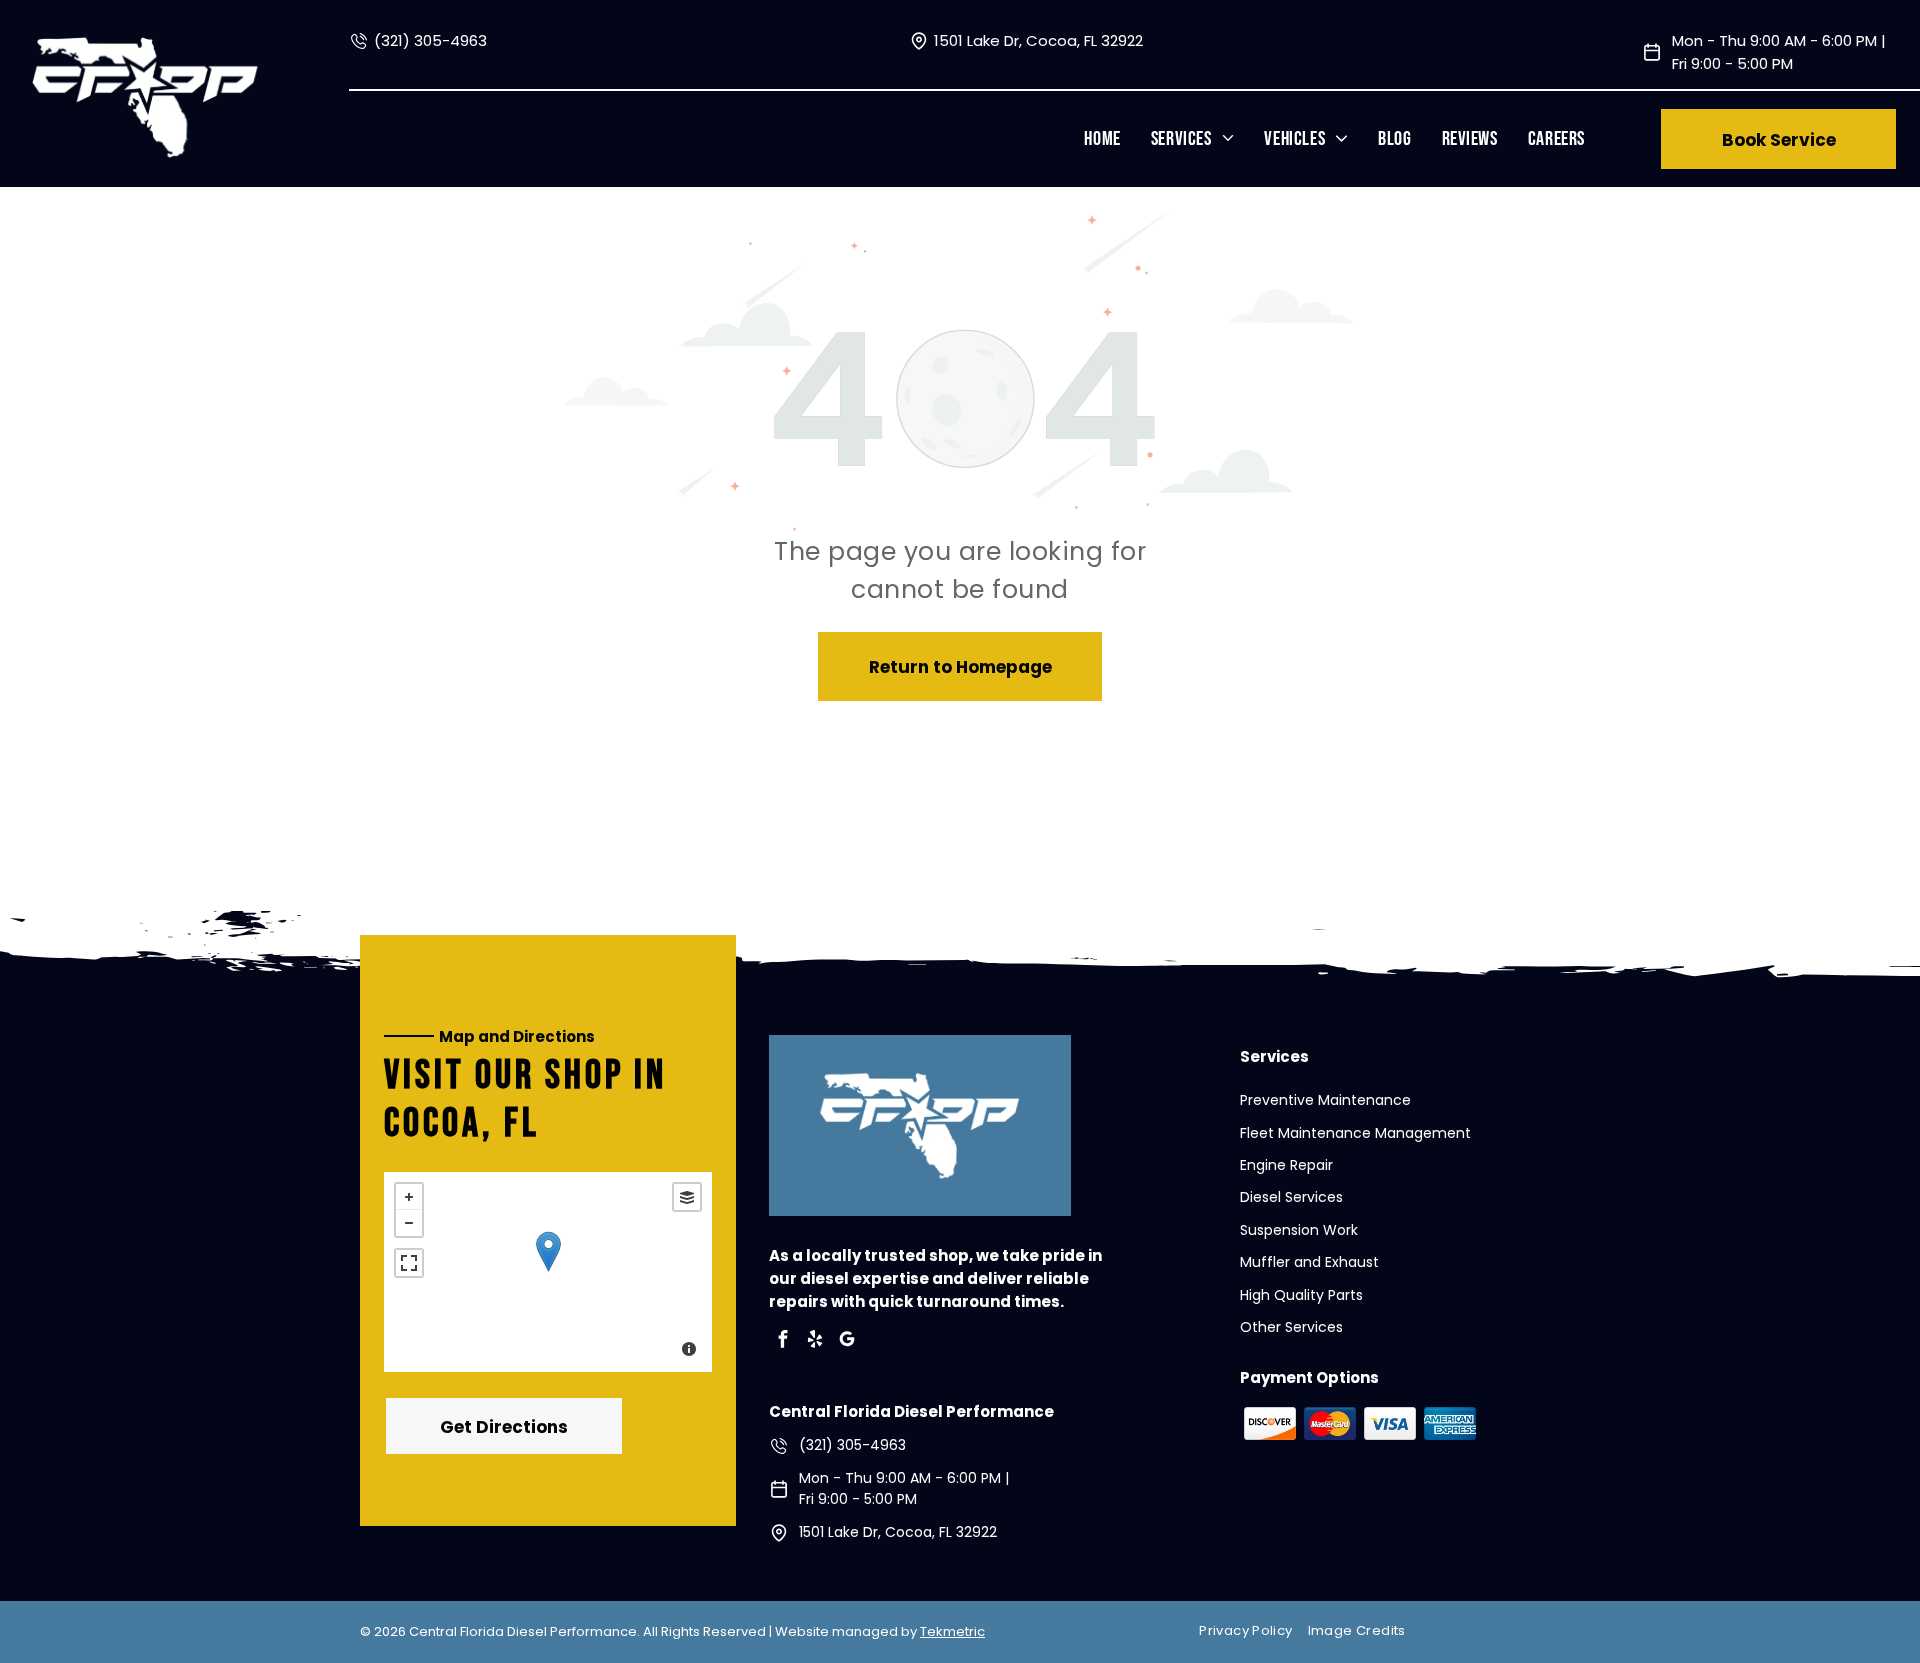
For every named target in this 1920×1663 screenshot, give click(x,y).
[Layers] (687, 1197)
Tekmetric (952, 1631)
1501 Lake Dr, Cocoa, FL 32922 (1038, 40)
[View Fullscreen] (409, 1263)
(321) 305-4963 (430, 40)
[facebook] (783, 1341)
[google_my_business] (847, 1341)
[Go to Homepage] (145, 47)
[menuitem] (1102, 139)
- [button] (409, 1223)
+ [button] (409, 1197)
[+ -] (548, 1272)
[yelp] (815, 1341)
